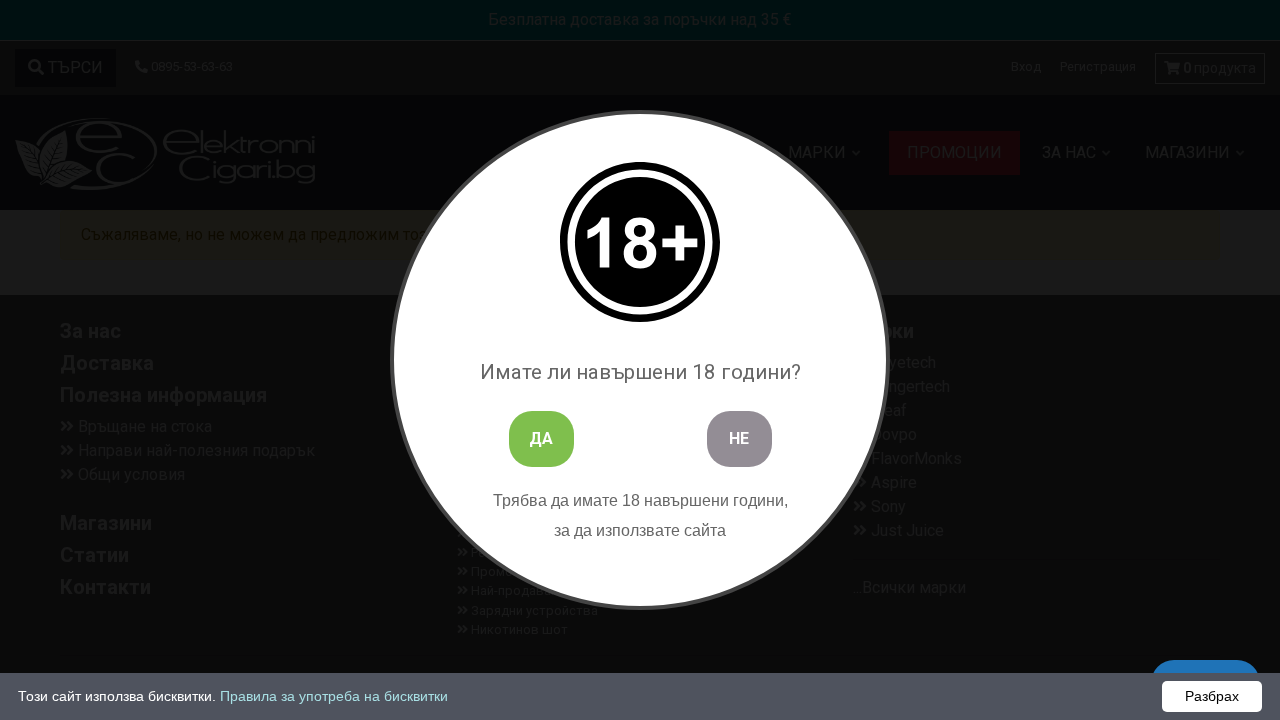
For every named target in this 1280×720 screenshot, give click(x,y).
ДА (541, 438)
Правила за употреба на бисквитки (334, 696)
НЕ (739, 438)
